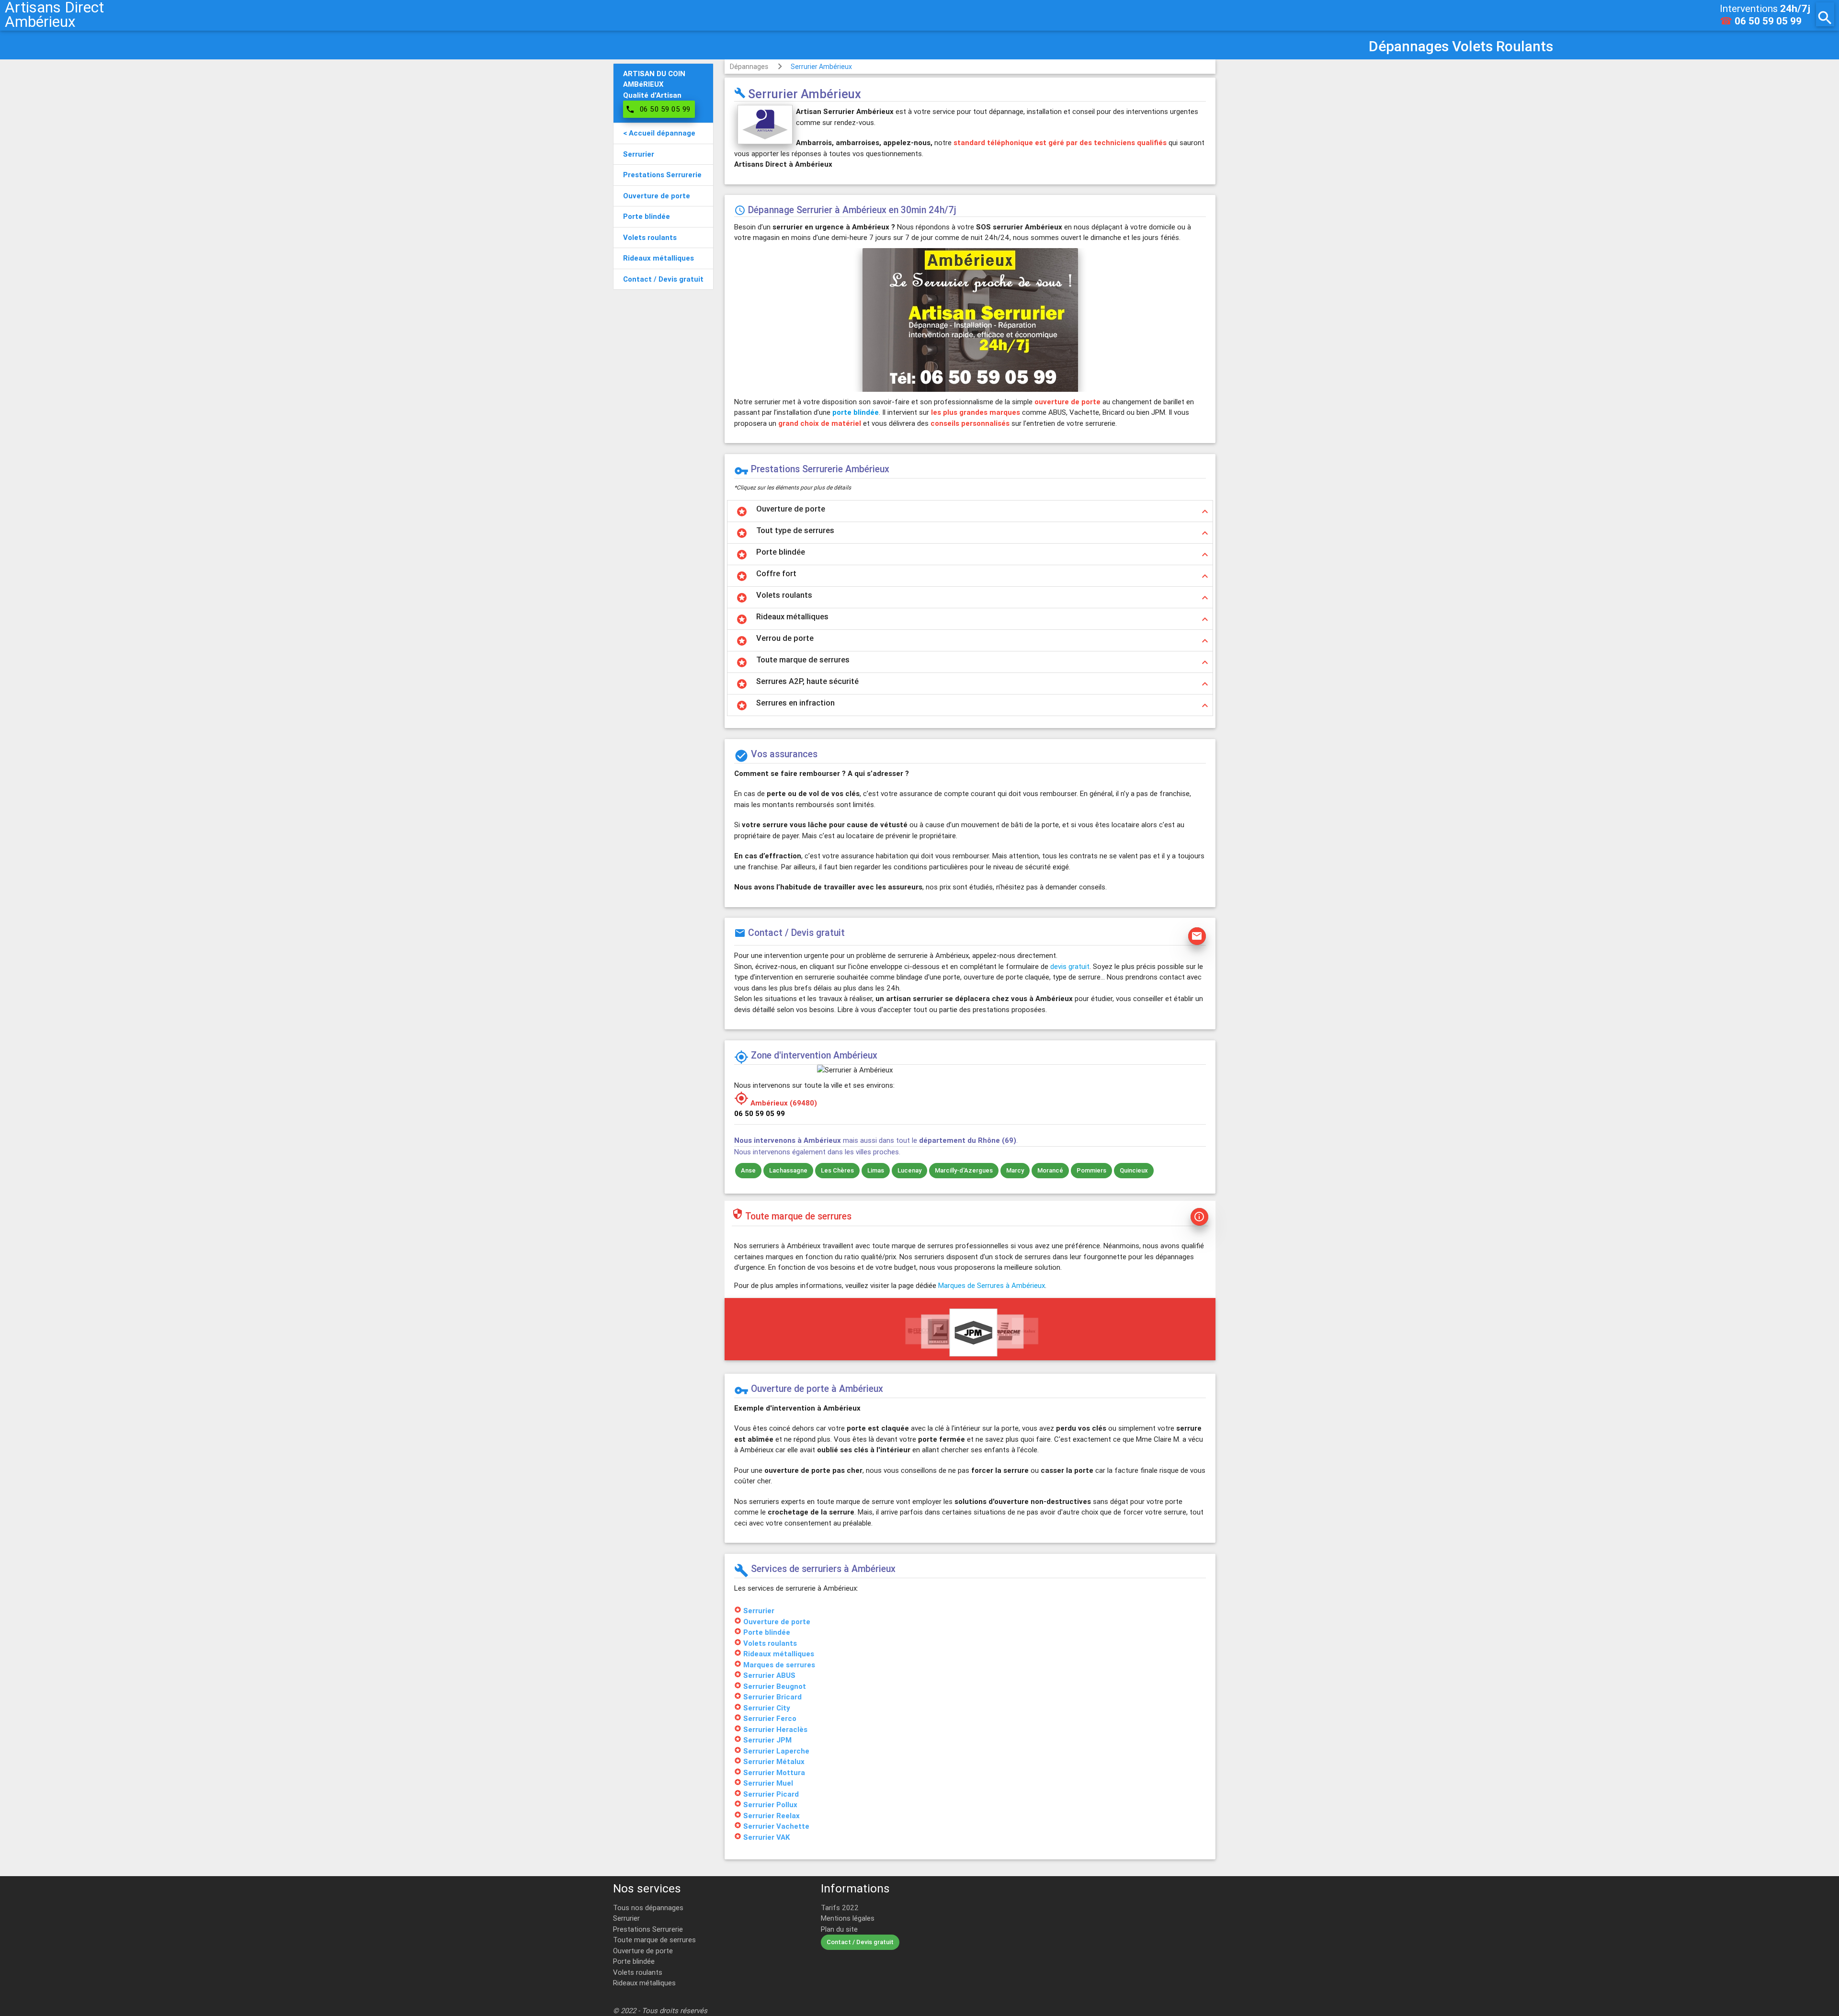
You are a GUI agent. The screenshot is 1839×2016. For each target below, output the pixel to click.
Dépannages (749, 67)
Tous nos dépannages (648, 1908)
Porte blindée (634, 1961)
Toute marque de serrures (654, 1940)
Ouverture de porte (643, 1951)
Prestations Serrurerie (648, 1929)
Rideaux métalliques (644, 1983)
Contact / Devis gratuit (860, 1942)
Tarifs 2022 (840, 1908)
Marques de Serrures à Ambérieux (992, 1285)
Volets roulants (638, 1972)
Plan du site (839, 1929)
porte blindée (856, 412)
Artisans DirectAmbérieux (54, 14)
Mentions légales (848, 1918)
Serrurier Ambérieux (821, 67)
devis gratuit (1070, 966)
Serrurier (626, 1918)
